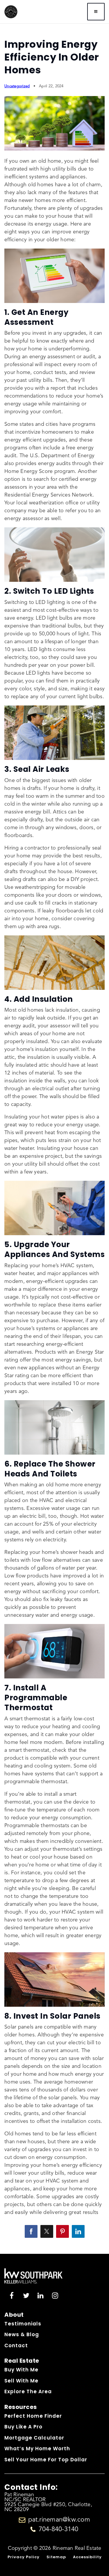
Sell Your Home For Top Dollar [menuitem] (46, 2460)
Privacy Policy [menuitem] (24, 2557)
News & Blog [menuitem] (22, 2334)
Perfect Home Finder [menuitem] (33, 2416)
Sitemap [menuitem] (56, 2557)
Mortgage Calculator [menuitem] (34, 2438)
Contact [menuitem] (16, 2345)
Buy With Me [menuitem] (21, 2370)
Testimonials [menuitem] (23, 2324)
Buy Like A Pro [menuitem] (23, 2427)
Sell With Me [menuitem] (21, 2381)
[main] (54, 1127)
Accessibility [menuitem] (87, 2557)
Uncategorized (17, 86)
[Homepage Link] (11, 11)
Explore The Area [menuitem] (28, 2391)
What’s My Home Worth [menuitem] (37, 2449)
